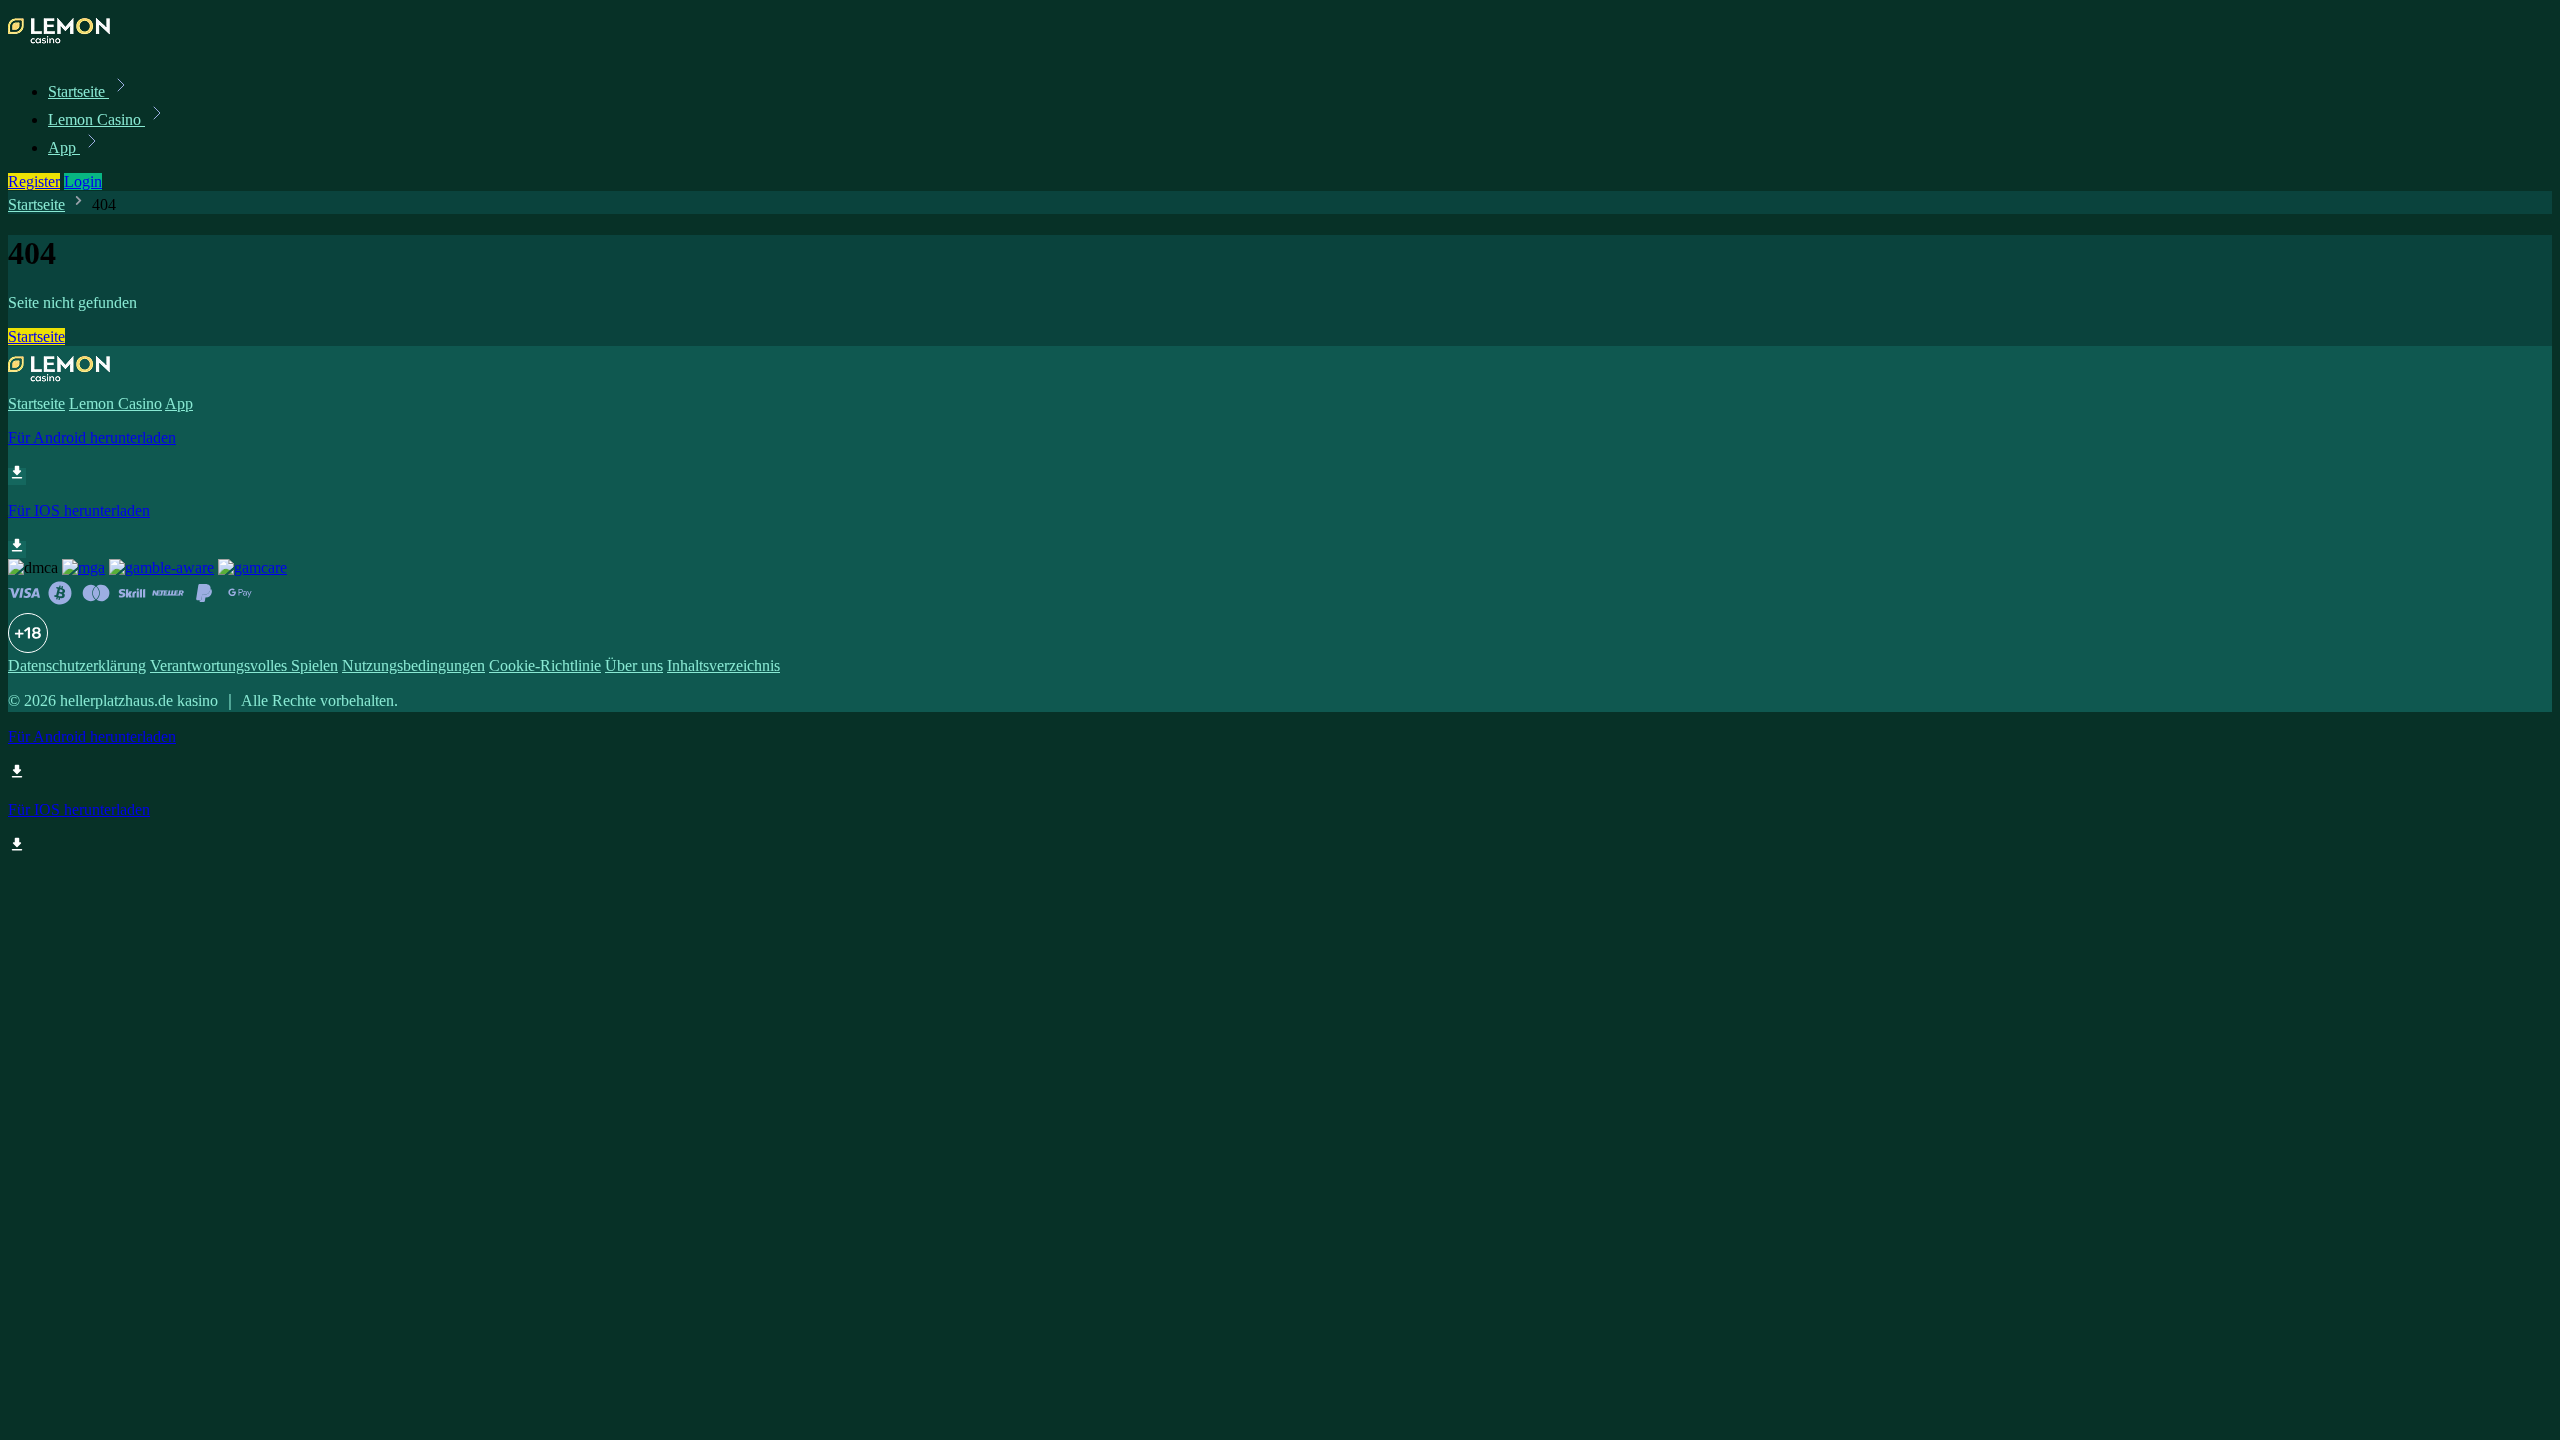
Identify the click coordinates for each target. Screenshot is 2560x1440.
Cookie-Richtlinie (545, 665)
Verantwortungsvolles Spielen (244, 665)
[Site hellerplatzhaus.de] (76, 47)
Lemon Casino (96, 119)
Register (34, 181)
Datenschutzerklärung (77, 665)
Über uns (634, 665)
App (64, 147)
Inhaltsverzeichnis (723, 665)
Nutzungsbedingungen (413, 665)
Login (83, 181)
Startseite (78, 91)
